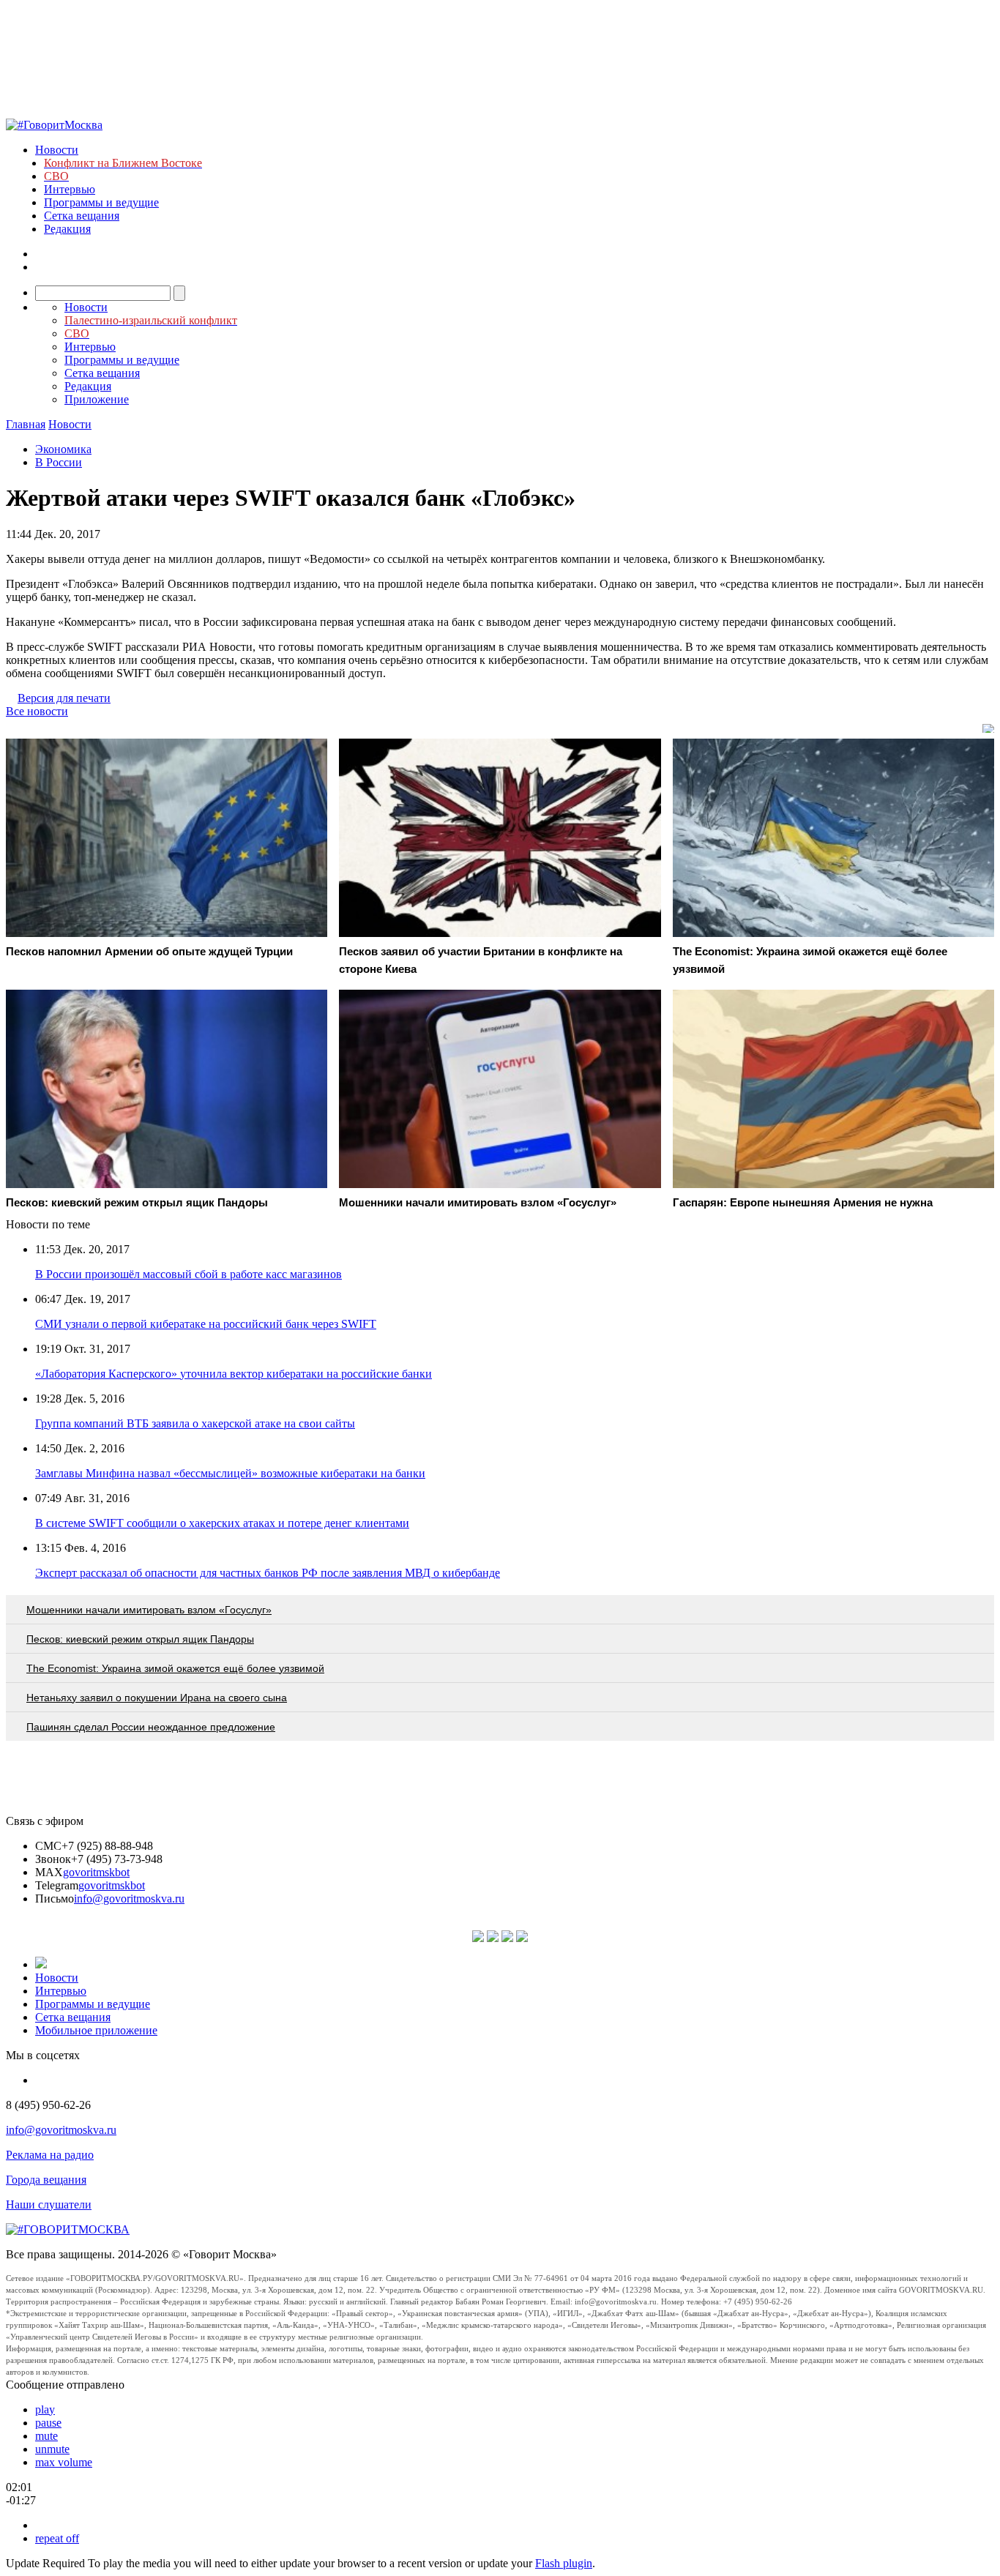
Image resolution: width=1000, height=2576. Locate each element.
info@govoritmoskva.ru (129, 1899)
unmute (52, 2449)
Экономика (63, 449)
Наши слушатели (49, 2204)
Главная (26, 424)
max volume (64, 2462)
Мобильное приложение (96, 2030)
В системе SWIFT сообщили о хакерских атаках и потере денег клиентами (222, 1523)
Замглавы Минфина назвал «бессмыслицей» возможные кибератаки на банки (230, 1473)
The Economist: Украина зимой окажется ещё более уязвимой (175, 1668)
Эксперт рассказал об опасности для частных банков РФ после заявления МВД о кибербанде (268, 1573)
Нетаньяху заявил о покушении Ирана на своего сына (157, 1698)
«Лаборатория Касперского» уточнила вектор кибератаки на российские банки (234, 1374)
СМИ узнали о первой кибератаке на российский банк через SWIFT (206, 1324)
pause (48, 2423)
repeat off (57, 2538)
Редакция (67, 229)
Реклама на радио (50, 2155)
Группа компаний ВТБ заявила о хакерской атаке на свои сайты (195, 1423)
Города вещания (46, 2180)
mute (46, 2436)
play (45, 2409)
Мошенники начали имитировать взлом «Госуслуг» (149, 1610)
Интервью (70, 189)
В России (59, 462)
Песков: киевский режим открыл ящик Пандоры (140, 1639)
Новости (57, 150)
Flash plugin (564, 2563)
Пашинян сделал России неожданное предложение (151, 1727)
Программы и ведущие (101, 202)
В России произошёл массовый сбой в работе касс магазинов (189, 1274)
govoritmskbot (96, 1872)
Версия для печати (64, 698)
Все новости (37, 711)
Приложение (97, 399)
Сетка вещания (82, 216)
